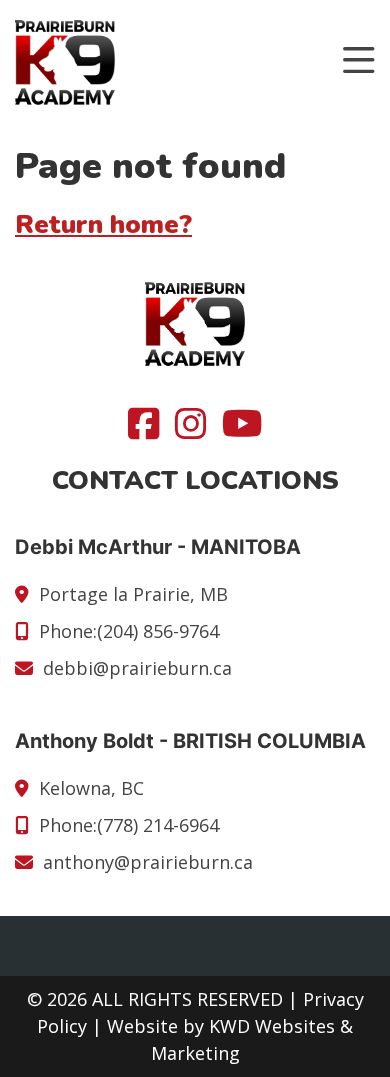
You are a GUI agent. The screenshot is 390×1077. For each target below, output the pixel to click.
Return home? (103, 224)
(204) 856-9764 (158, 631)
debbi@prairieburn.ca (137, 668)
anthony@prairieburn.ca (148, 862)
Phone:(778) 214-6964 (129, 825)
